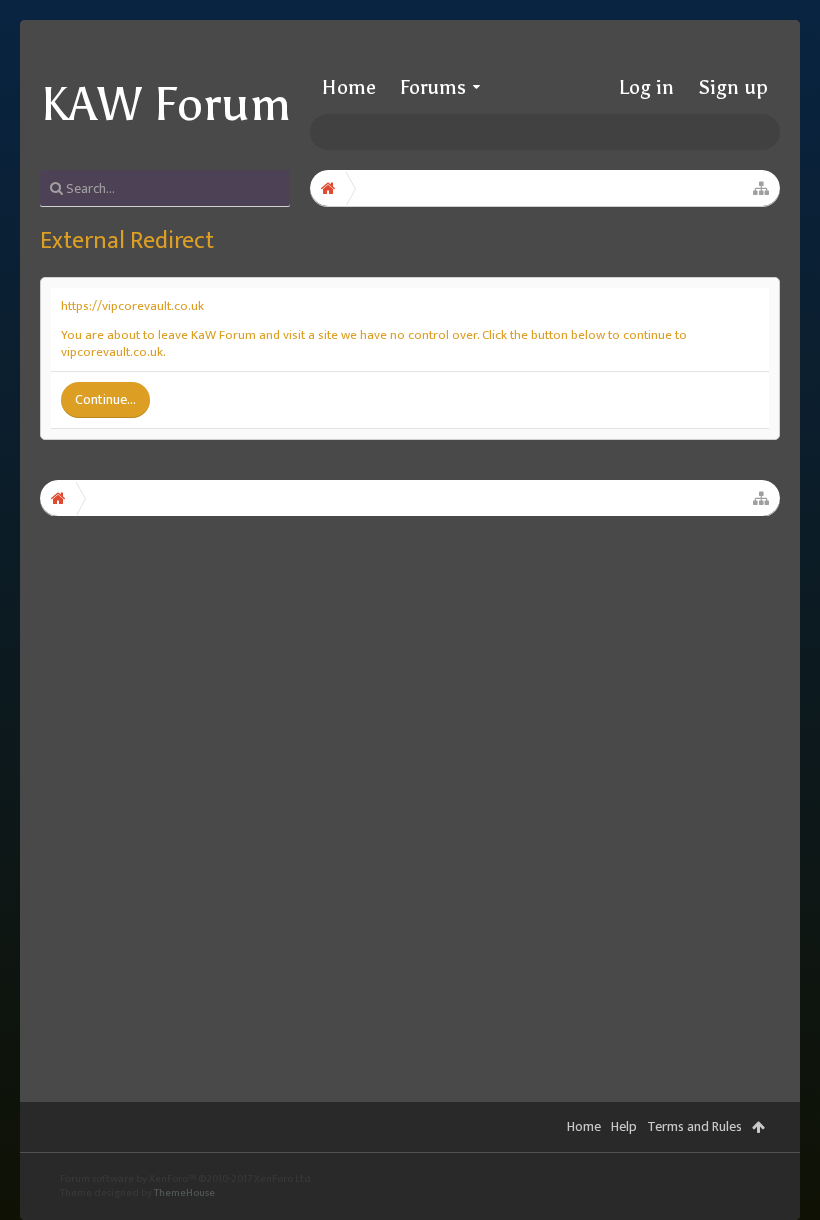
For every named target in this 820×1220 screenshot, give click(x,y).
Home (349, 87)
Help (624, 1126)
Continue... (105, 399)
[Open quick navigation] (761, 188)
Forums (433, 87)
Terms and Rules (694, 1126)
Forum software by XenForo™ (186, 1179)
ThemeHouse (184, 1193)
